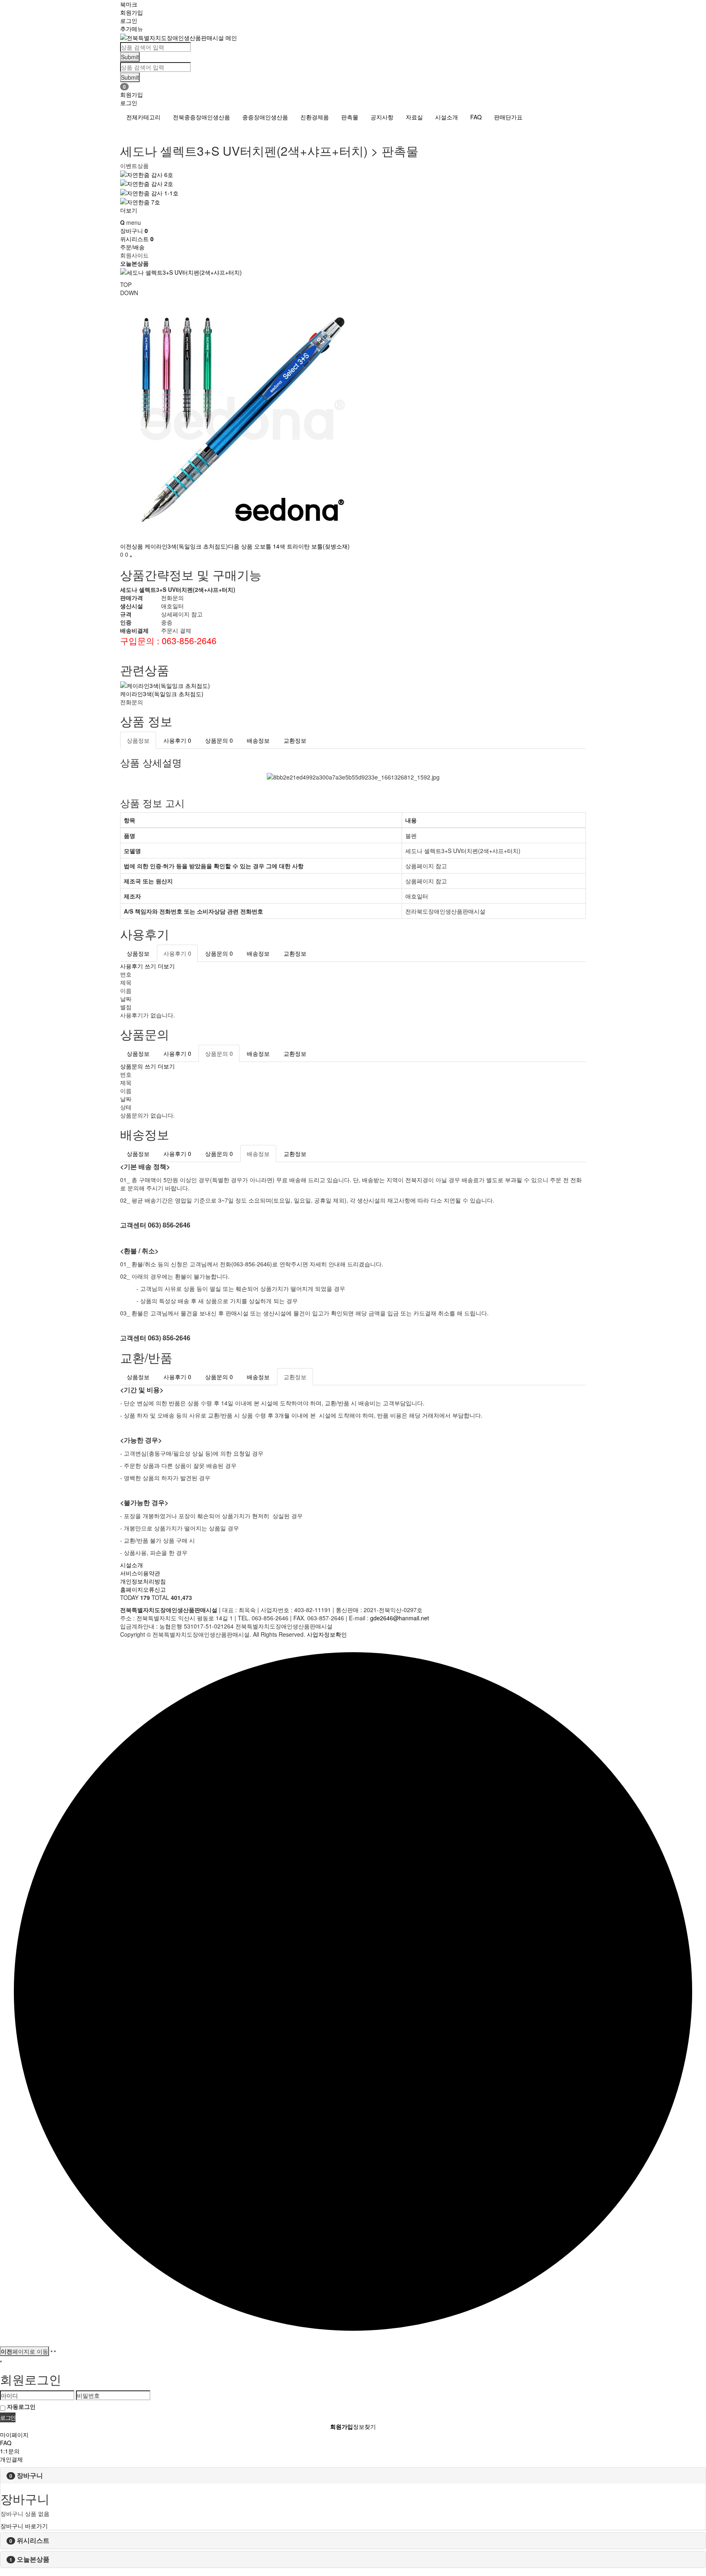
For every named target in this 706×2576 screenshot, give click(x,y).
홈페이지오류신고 (143, 1589)
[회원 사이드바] (1, 2361)
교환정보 (295, 740)
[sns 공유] (131, 556)
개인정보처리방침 (143, 1581)
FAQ (476, 117)
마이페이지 (14, 2435)
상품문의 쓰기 (138, 1066)
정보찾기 (364, 2426)
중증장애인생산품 (265, 117)
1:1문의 (10, 2451)
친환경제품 (315, 117)
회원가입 (132, 12)
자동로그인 (21, 2406)
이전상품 (174, 546)
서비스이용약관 (140, 1573)
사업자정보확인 (327, 1634)
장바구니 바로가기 (24, 2526)
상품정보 (138, 740)
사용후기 (177, 740)
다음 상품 (289, 546)
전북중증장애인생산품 (201, 117)
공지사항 (382, 117)
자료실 (414, 117)
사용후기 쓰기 (138, 966)
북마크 (129, 4)
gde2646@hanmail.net (400, 1618)
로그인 (129, 20)
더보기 (129, 210)
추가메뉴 (132, 29)
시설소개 (447, 117)
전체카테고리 (143, 117)
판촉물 (350, 117)
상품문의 (219, 740)
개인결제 (11, 2459)
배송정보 (258, 740)
